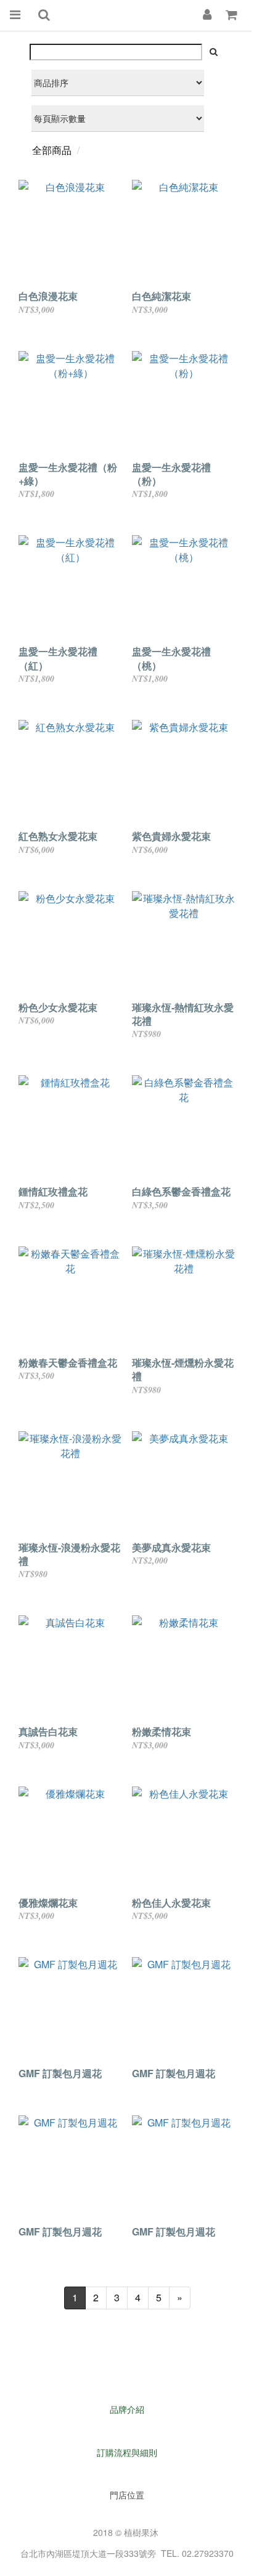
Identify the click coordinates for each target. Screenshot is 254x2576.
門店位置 (127, 2495)
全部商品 (52, 150)
